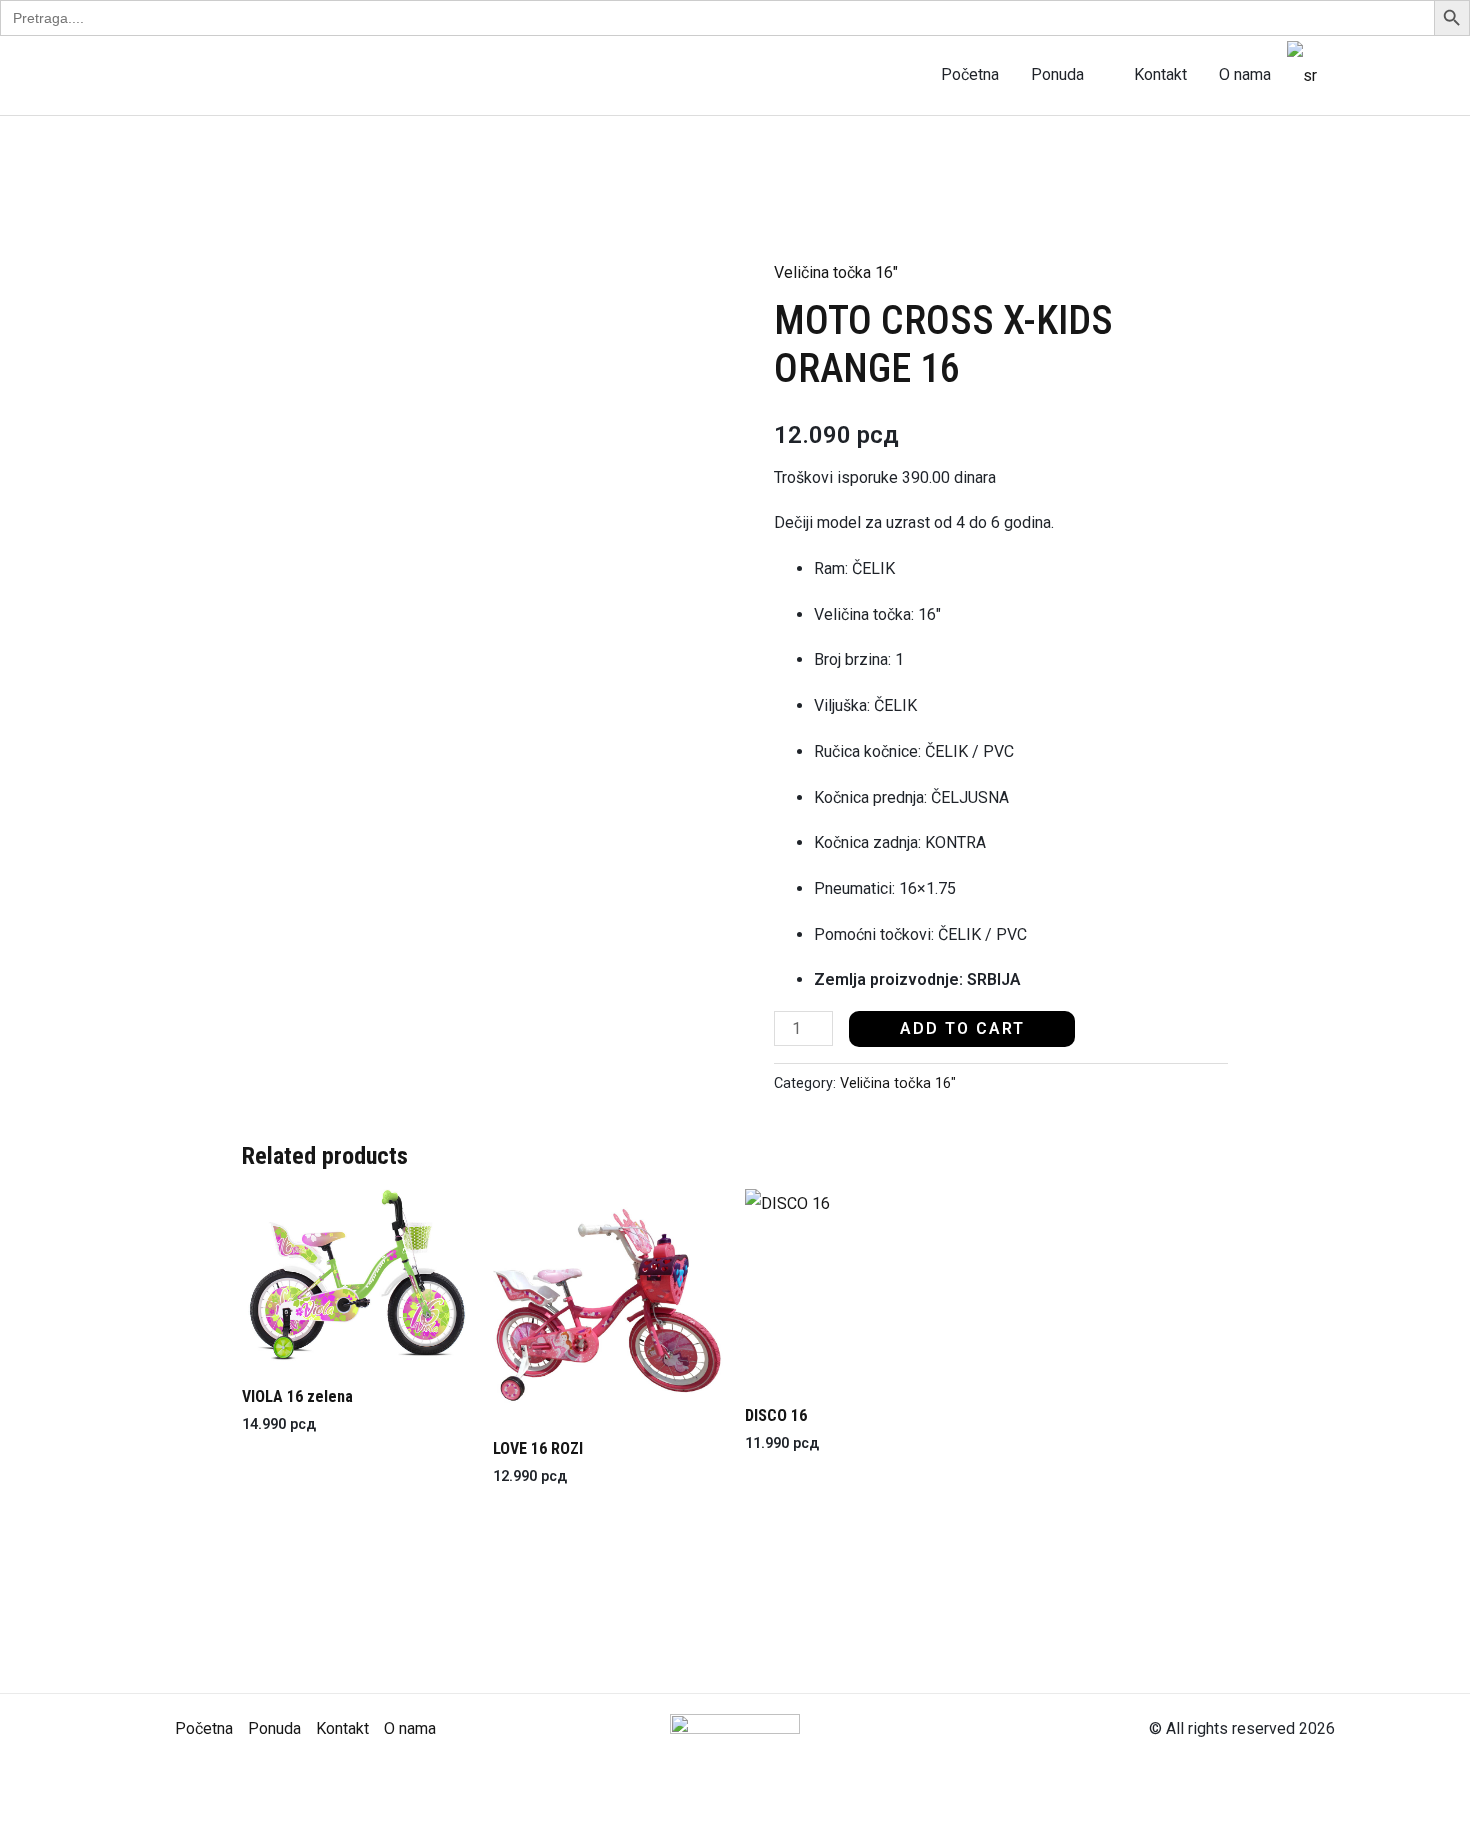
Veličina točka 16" (836, 272)
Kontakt (1160, 74)
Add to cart (962, 1028)
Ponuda (1057, 74)
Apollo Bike (224, 75)
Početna (970, 74)
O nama (1245, 74)
